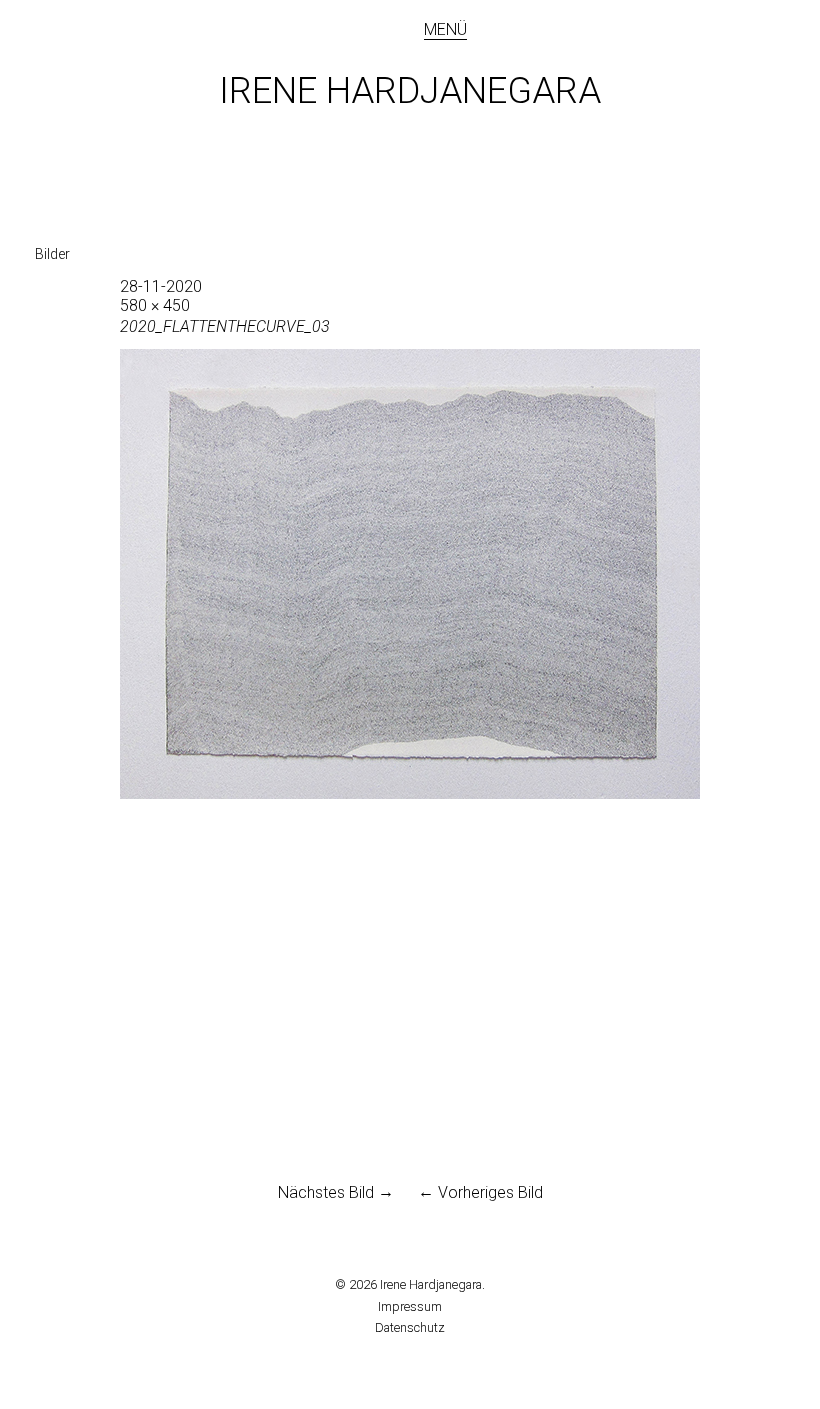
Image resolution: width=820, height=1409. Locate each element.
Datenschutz (410, 1327)
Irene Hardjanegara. (432, 1284)
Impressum (410, 1306)
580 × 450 (155, 305)
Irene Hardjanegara (410, 91)
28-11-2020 (161, 286)
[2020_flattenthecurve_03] (410, 793)
